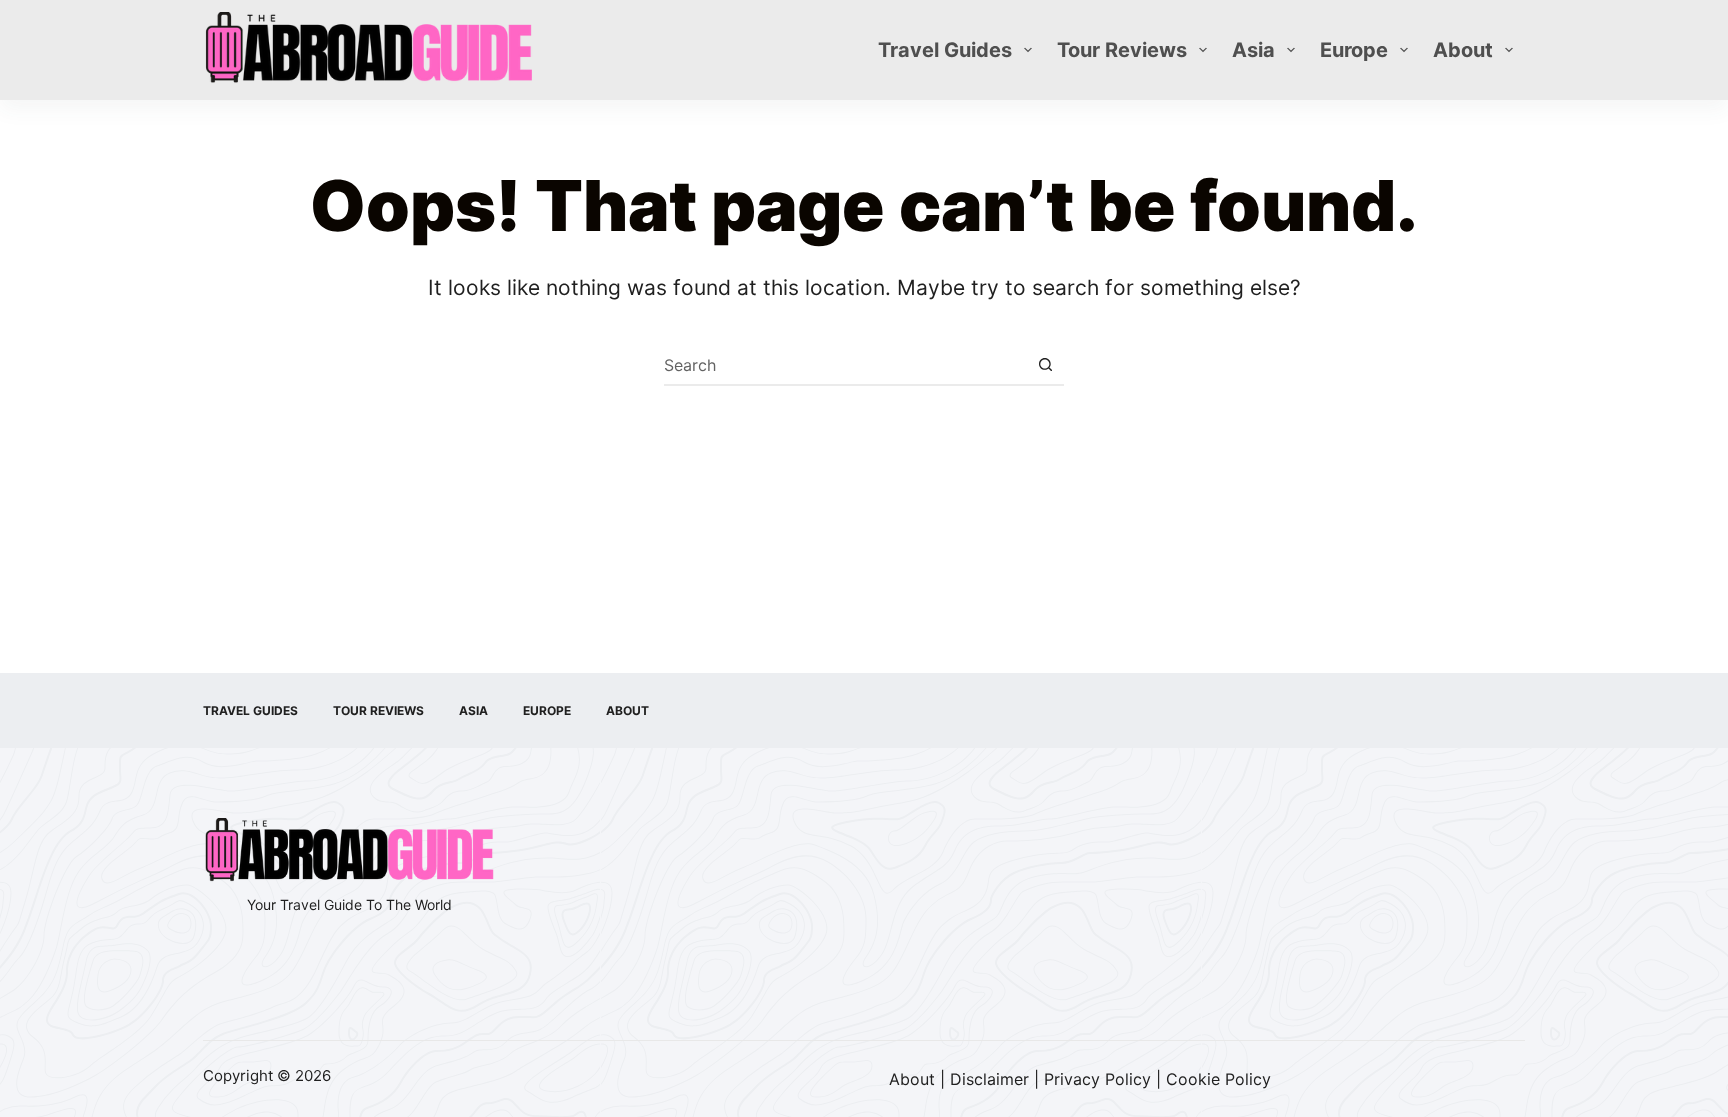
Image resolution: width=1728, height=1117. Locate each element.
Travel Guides (945, 50)
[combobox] (845, 365)
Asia (1253, 50)
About (1463, 50)
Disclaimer (989, 1079)
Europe (1354, 50)
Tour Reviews (1122, 50)
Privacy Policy (1097, 1079)
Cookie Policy (1218, 1079)
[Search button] (1045, 365)
